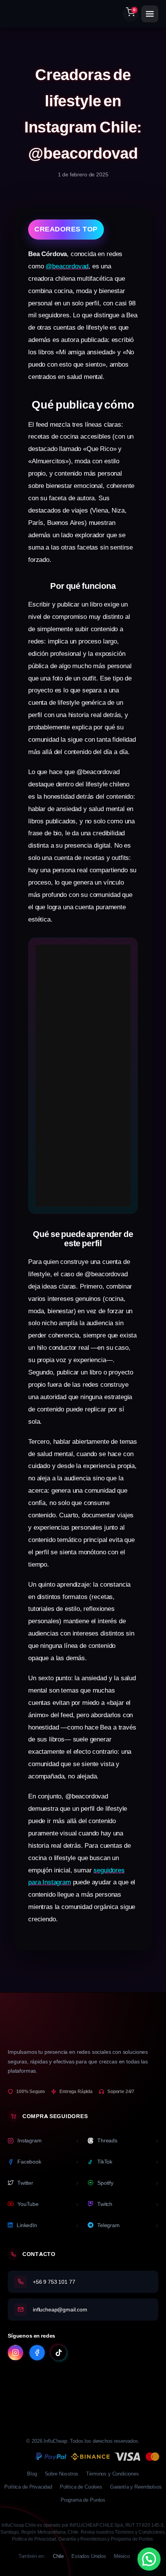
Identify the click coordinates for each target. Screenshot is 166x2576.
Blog (32, 2474)
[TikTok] (59, 2353)
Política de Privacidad (28, 2487)
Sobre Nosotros (62, 2474)
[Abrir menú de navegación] (150, 14)
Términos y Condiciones (112, 2474)
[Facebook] (37, 2353)
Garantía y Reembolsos (136, 2487)
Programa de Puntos (83, 2500)
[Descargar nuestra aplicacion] (83, 2385)
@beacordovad (67, 266)
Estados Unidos (89, 2556)
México (122, 2556)
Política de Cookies (81, 2487)
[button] (149, 2559)
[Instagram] (15, 2353)
